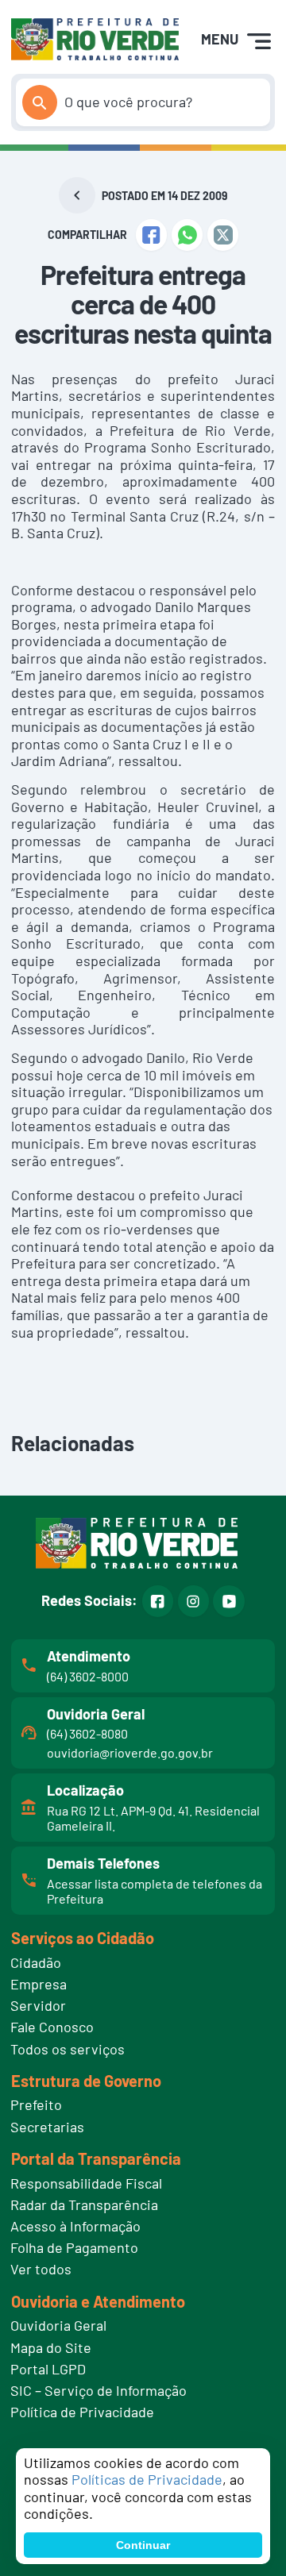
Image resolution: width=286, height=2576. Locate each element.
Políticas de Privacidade (147, 2479)
